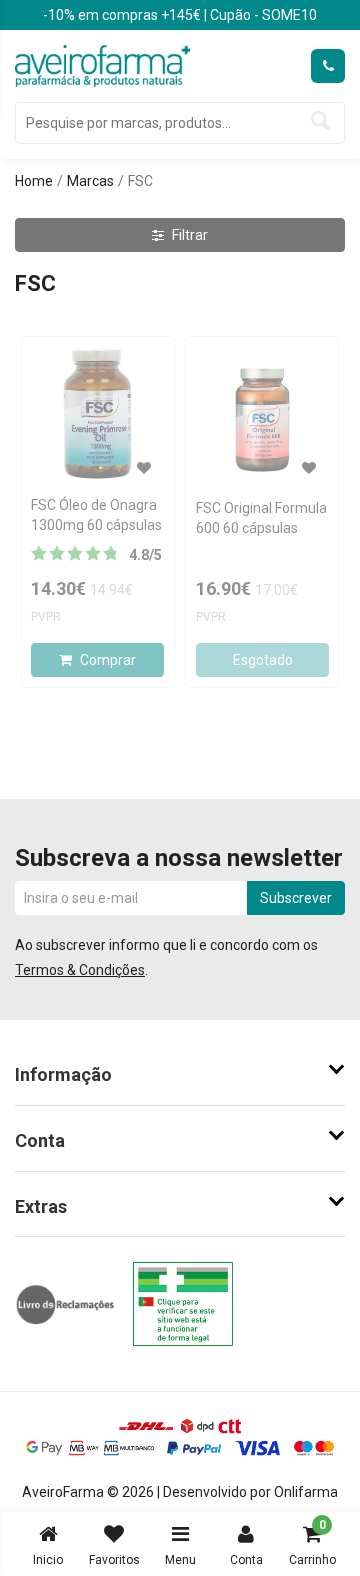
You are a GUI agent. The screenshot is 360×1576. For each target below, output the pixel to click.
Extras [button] (41, 1206)
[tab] (180, 1075)
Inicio (48, 1560)
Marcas (90, 181)
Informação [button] (63, 1074)
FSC (140, 181)
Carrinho (312, 1542)
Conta (246, 1560)
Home (34, 181)
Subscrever (296, 898)
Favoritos (114, 1560)
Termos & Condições (80, 970)
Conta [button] (40, 1140)
